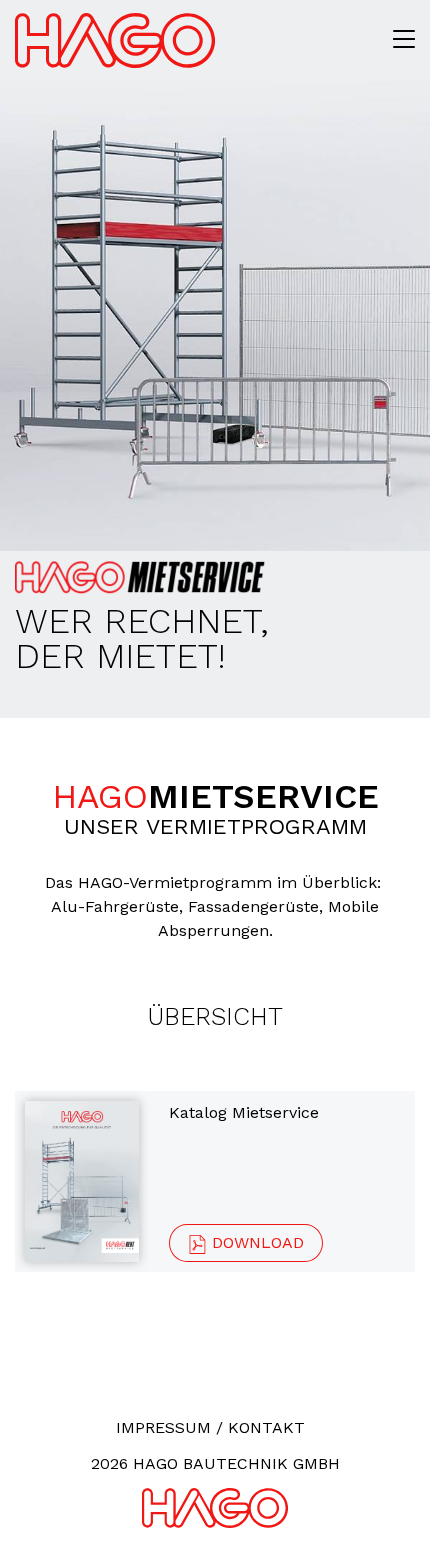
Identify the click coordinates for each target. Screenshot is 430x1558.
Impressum (163, 1427)
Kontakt (266, 1427)
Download (255, 1242)
